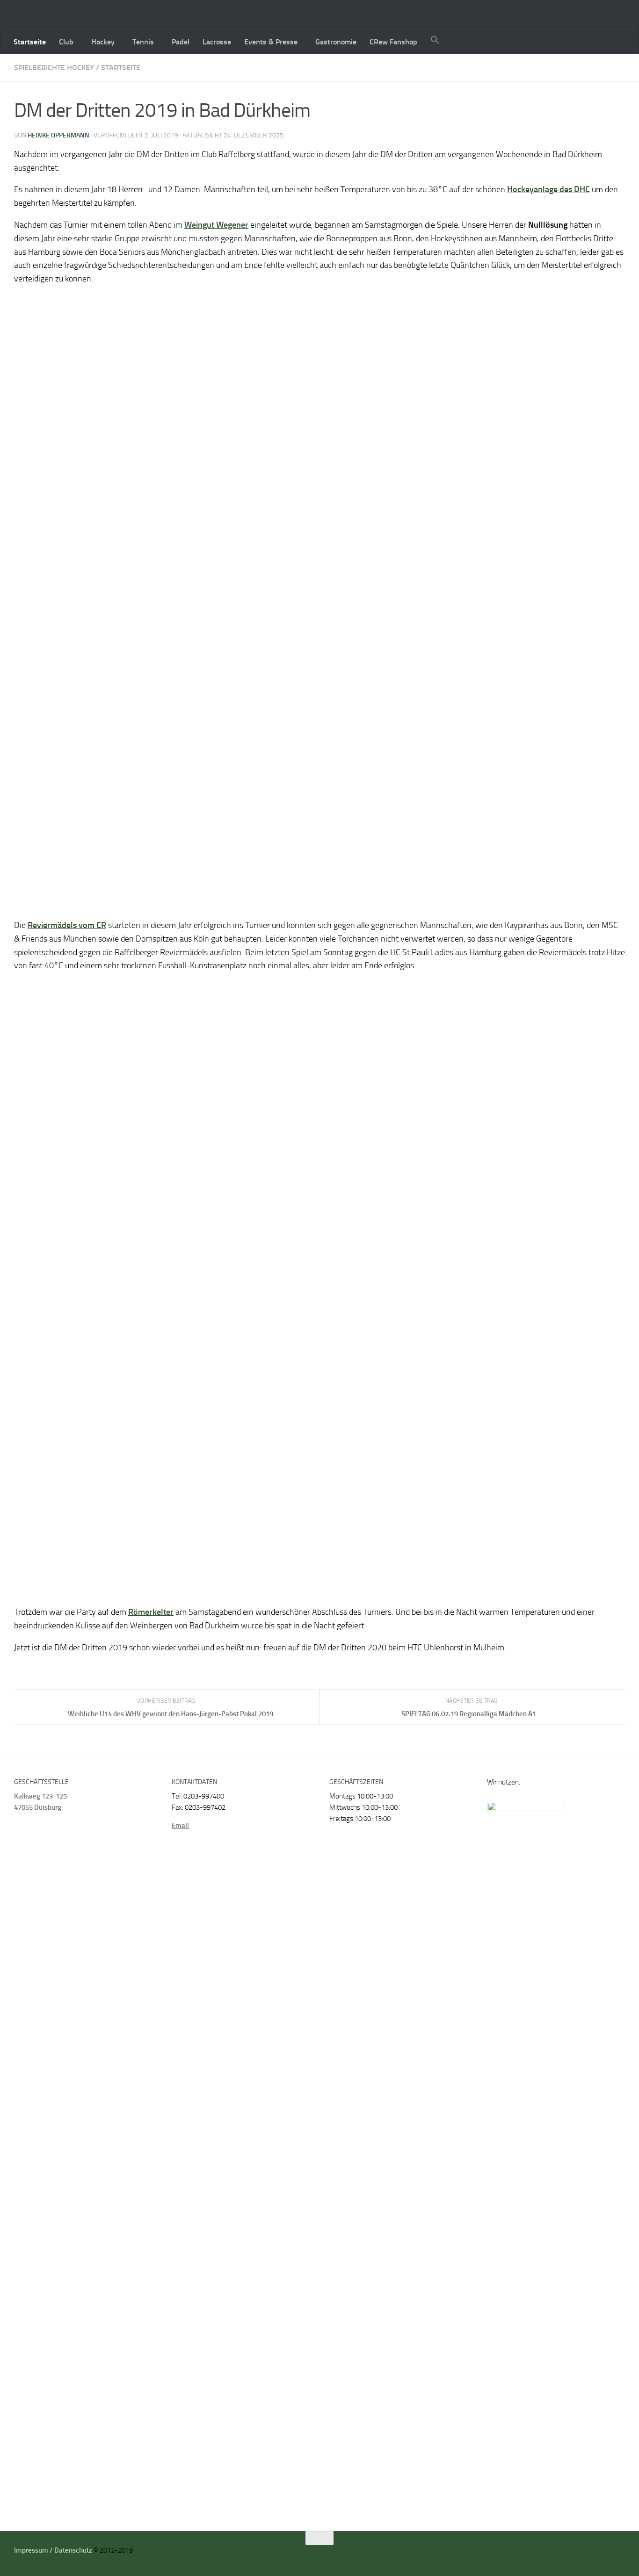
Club (66, 42)
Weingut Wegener (216, 225)
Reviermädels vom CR (67, 925)
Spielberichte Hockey (54, 68)
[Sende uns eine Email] (608, 2554)
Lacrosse (217, 42)
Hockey (103, 42)
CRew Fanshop (393, 42)
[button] (435, 41)
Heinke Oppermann (58, 135)
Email (180, 1826)
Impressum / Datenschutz (53, 2550)
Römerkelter (151, 1612)
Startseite (30, 42)
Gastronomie (336, 42)
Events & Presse (271, 42)
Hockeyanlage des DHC (548, 189)
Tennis (143, 42)
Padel (181, 42)
